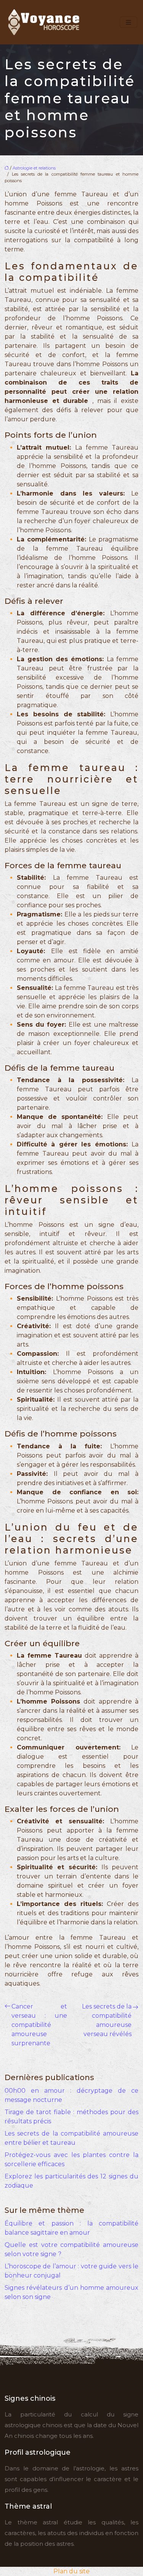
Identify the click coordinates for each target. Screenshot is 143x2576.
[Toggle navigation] (129, 22)
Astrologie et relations (34, 168)
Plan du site (71, 2571)
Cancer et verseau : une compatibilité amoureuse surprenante (39, 2025)
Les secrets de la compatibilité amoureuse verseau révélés (107, 2020)
